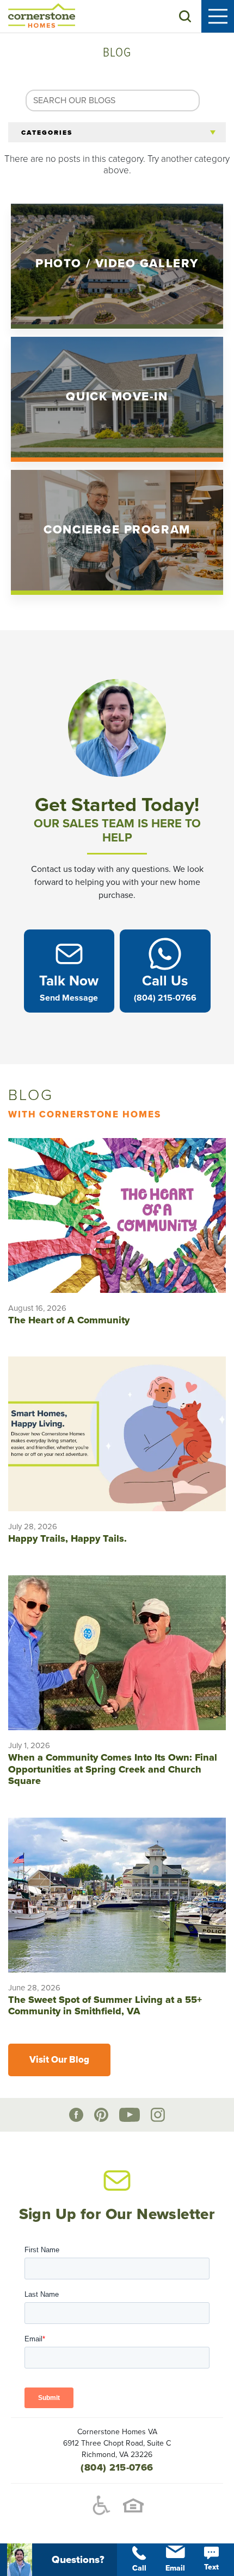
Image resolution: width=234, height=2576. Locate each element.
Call (139, 2568)
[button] (185, 16)
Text (211, 2567)
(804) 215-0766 (117, 2467)
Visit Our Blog (59, 2060)
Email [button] (175, 2568)
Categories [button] (47, 133)
